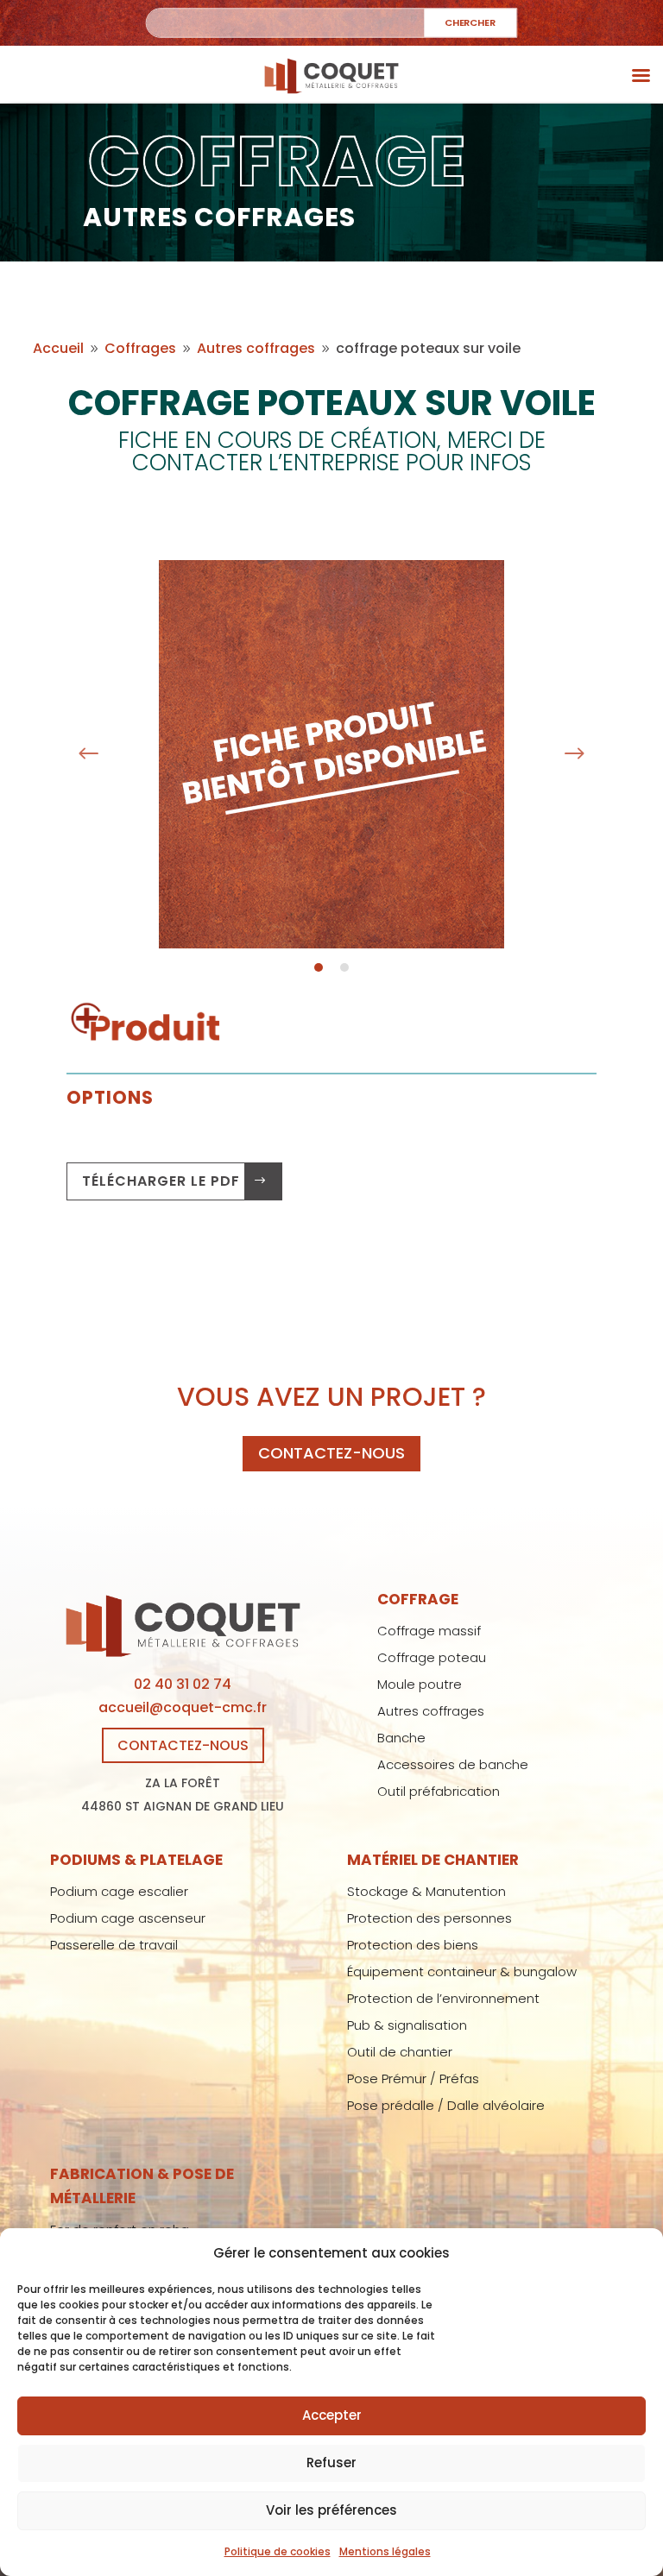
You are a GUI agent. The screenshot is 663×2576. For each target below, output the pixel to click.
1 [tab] (319, 967)
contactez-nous (331, 1453)
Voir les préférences (331, 2510)
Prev (89, 754)
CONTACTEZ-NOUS (183, 1745)
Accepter (332, 2415)
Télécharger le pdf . (165, 1181)
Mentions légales (385, 2551)
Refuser (331, 2463)
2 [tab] (344, 967)
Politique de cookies (278, 2551)
